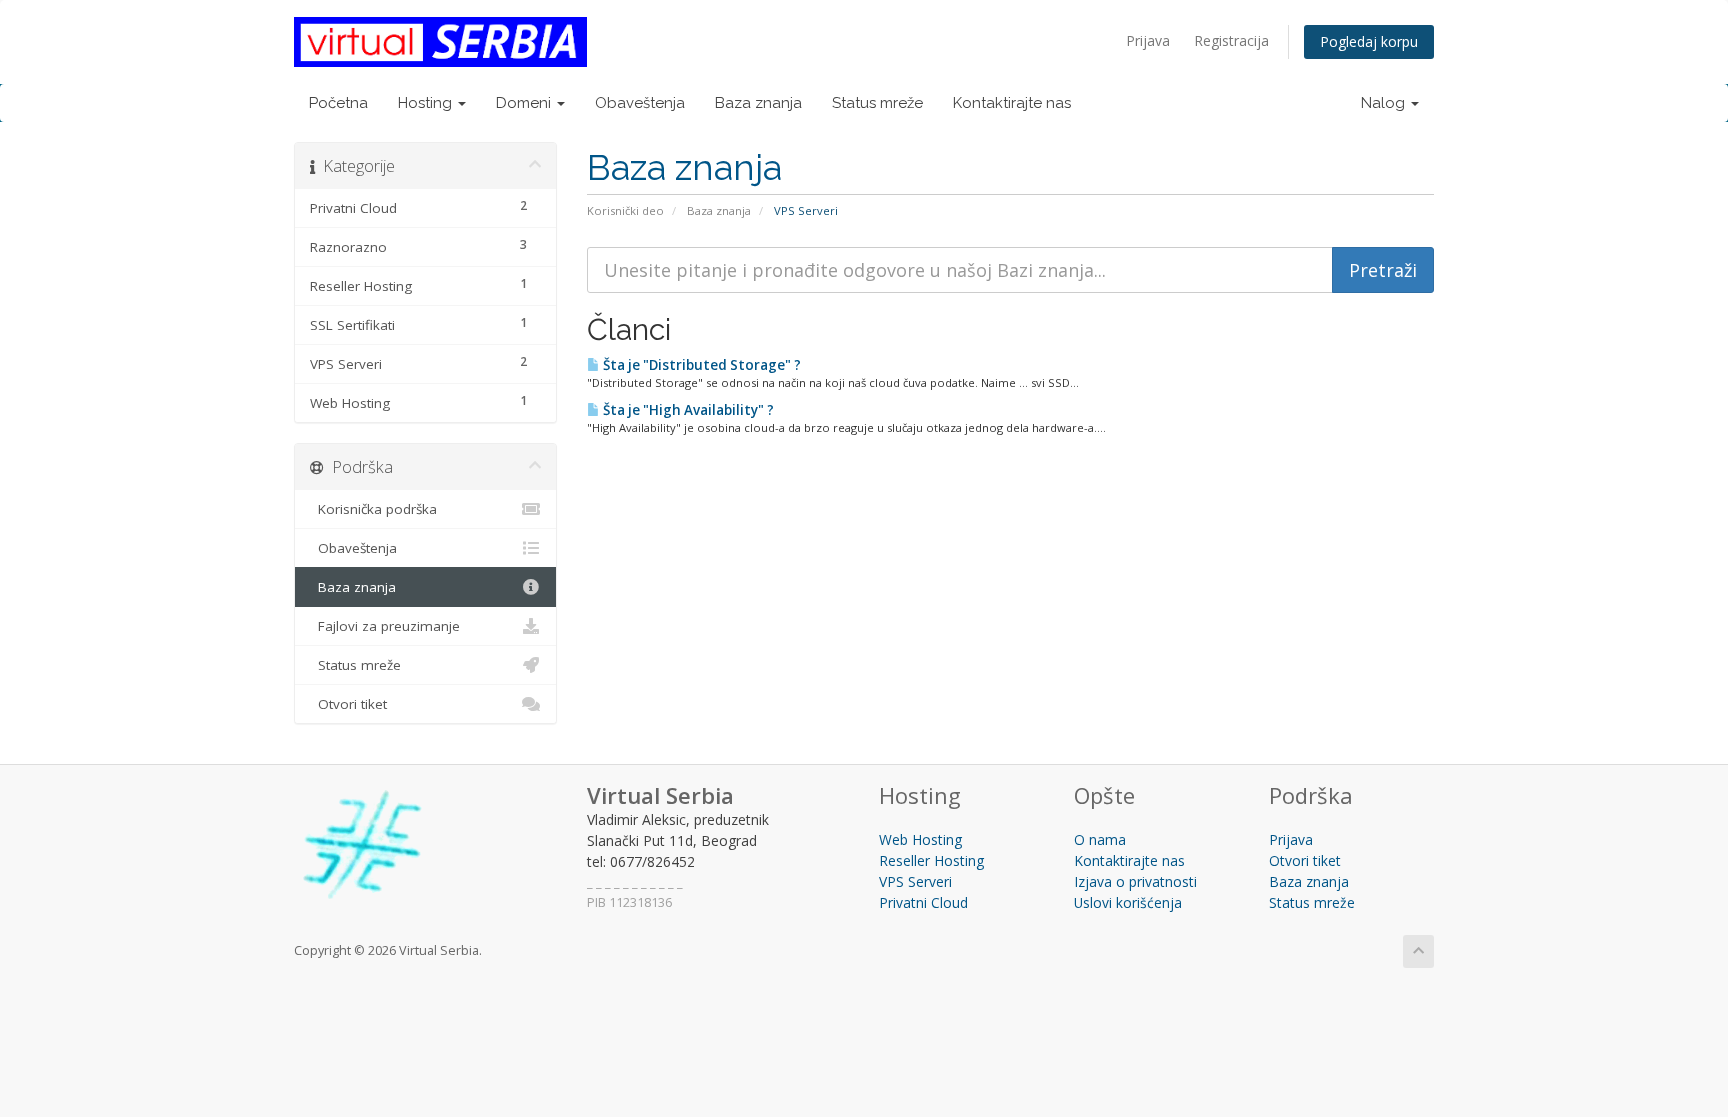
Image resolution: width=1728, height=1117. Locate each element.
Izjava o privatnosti (1135, 881)
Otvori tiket (348, 704)
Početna (338, 103)
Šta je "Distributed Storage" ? (700, 365)
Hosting (427, 103)
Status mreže (877, 103)
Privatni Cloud (923, 902)
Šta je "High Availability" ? (687, 410)
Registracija (1231, 40)
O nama (1100, 839)
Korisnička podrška (373, 509)
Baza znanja (758, 103)
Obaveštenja (640, 103)
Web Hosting (920, 839)
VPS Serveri (915, 881)
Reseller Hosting (931, 860)
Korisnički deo (625, 210)
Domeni (525, 103)
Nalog (1385, 103)
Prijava (1148, 40)
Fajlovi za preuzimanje (385, 626)
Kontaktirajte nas (1012, 103)
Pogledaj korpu (1369, 41)
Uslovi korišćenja (1128, 902)
